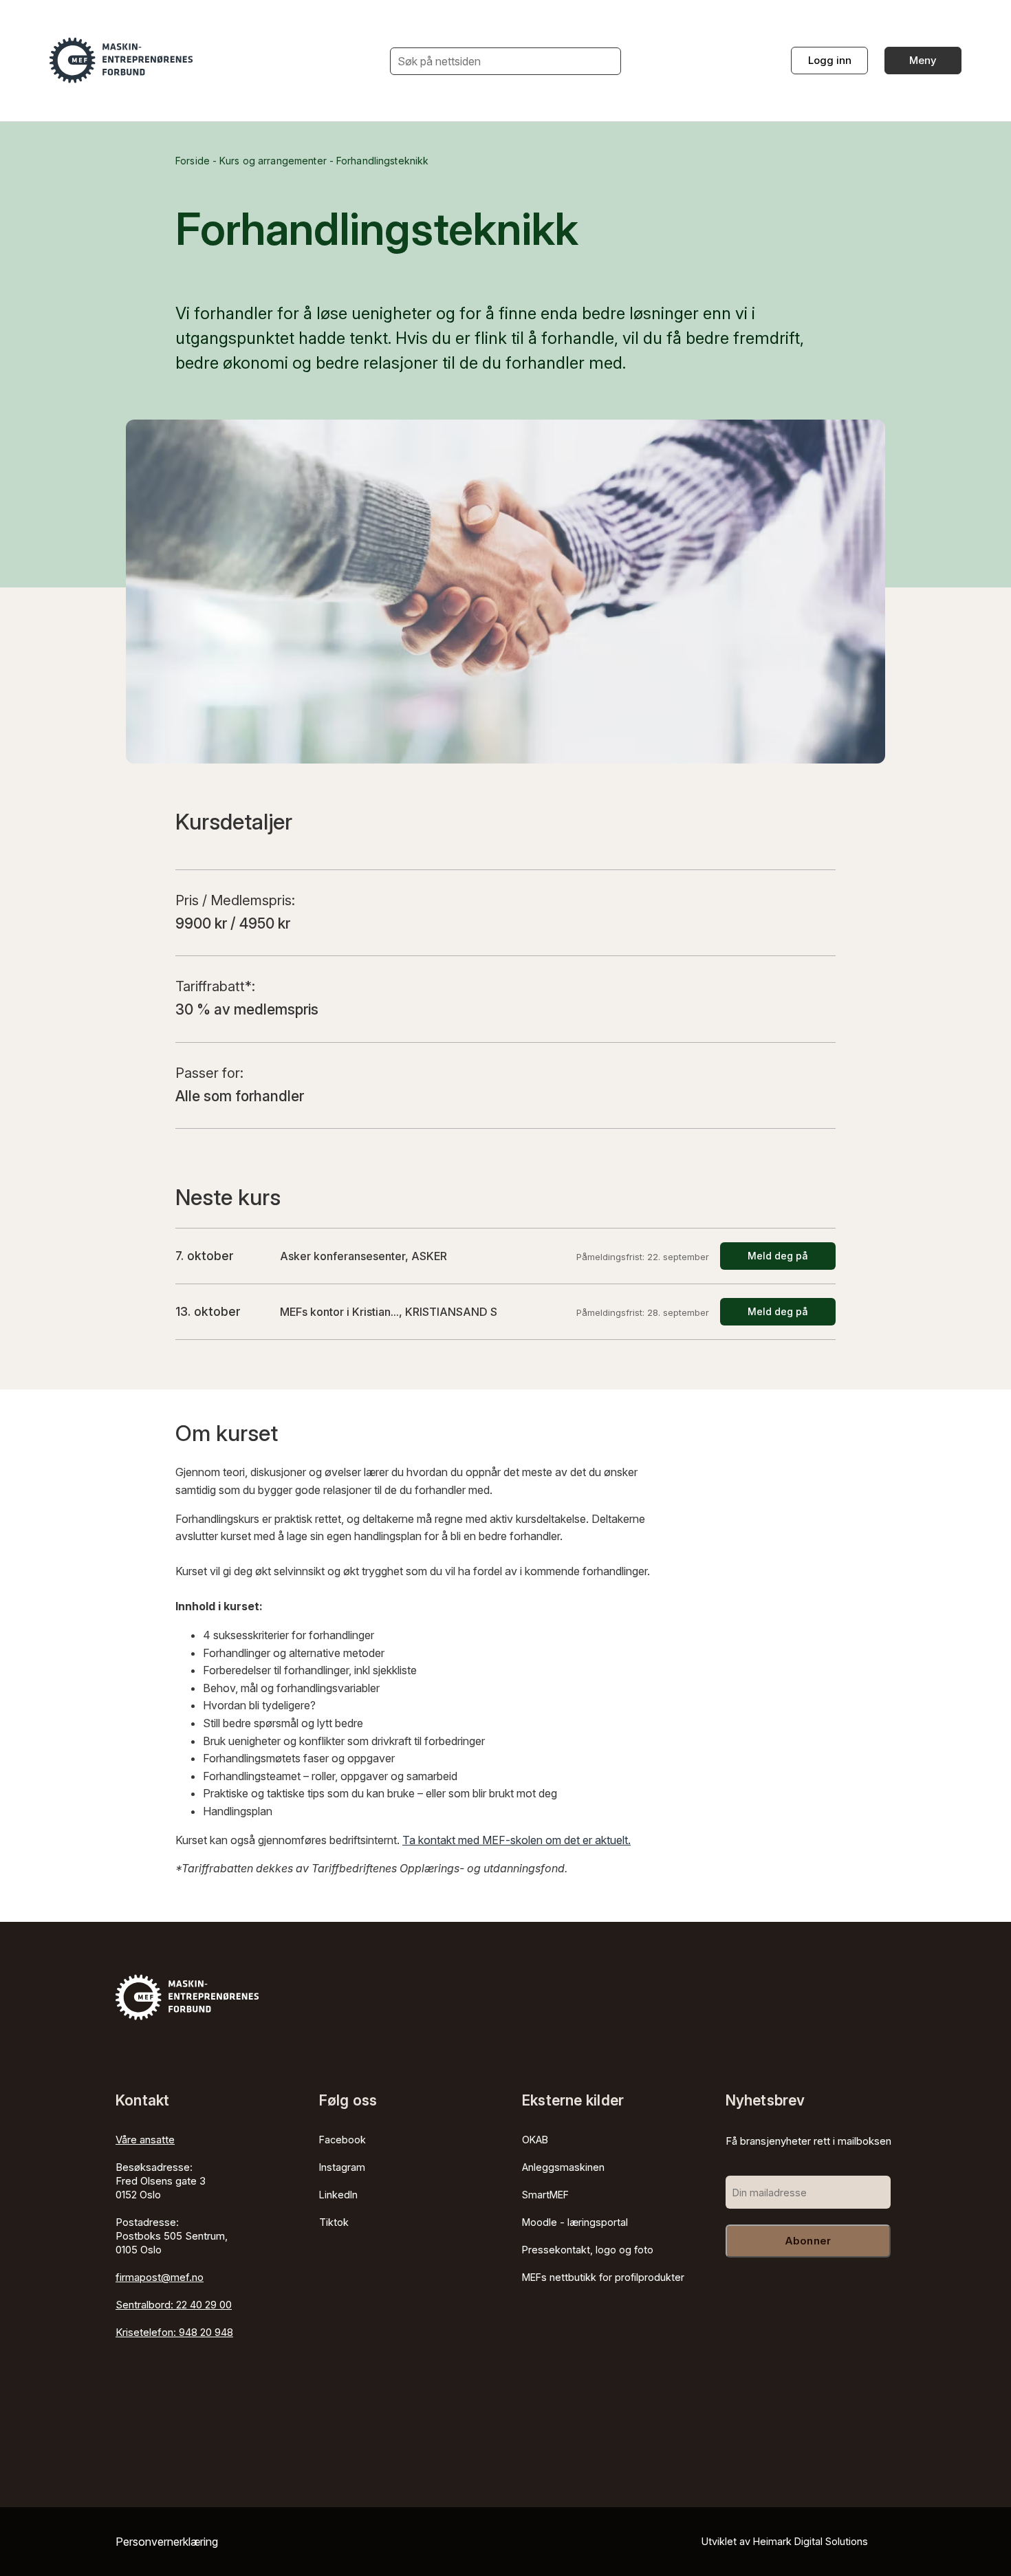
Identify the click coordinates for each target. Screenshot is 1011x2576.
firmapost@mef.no (160, 2277)
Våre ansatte (145, 2140)
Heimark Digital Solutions (811, 2541)
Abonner (808, 2241)
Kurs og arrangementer (273, 161)
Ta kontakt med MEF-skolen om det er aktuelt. (517, 1840)
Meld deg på (778, 1256)
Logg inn (830, 60)
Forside (193, 161)
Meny (923, 60)
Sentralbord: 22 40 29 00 (174, 2305)
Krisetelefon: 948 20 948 (174, 2332)
